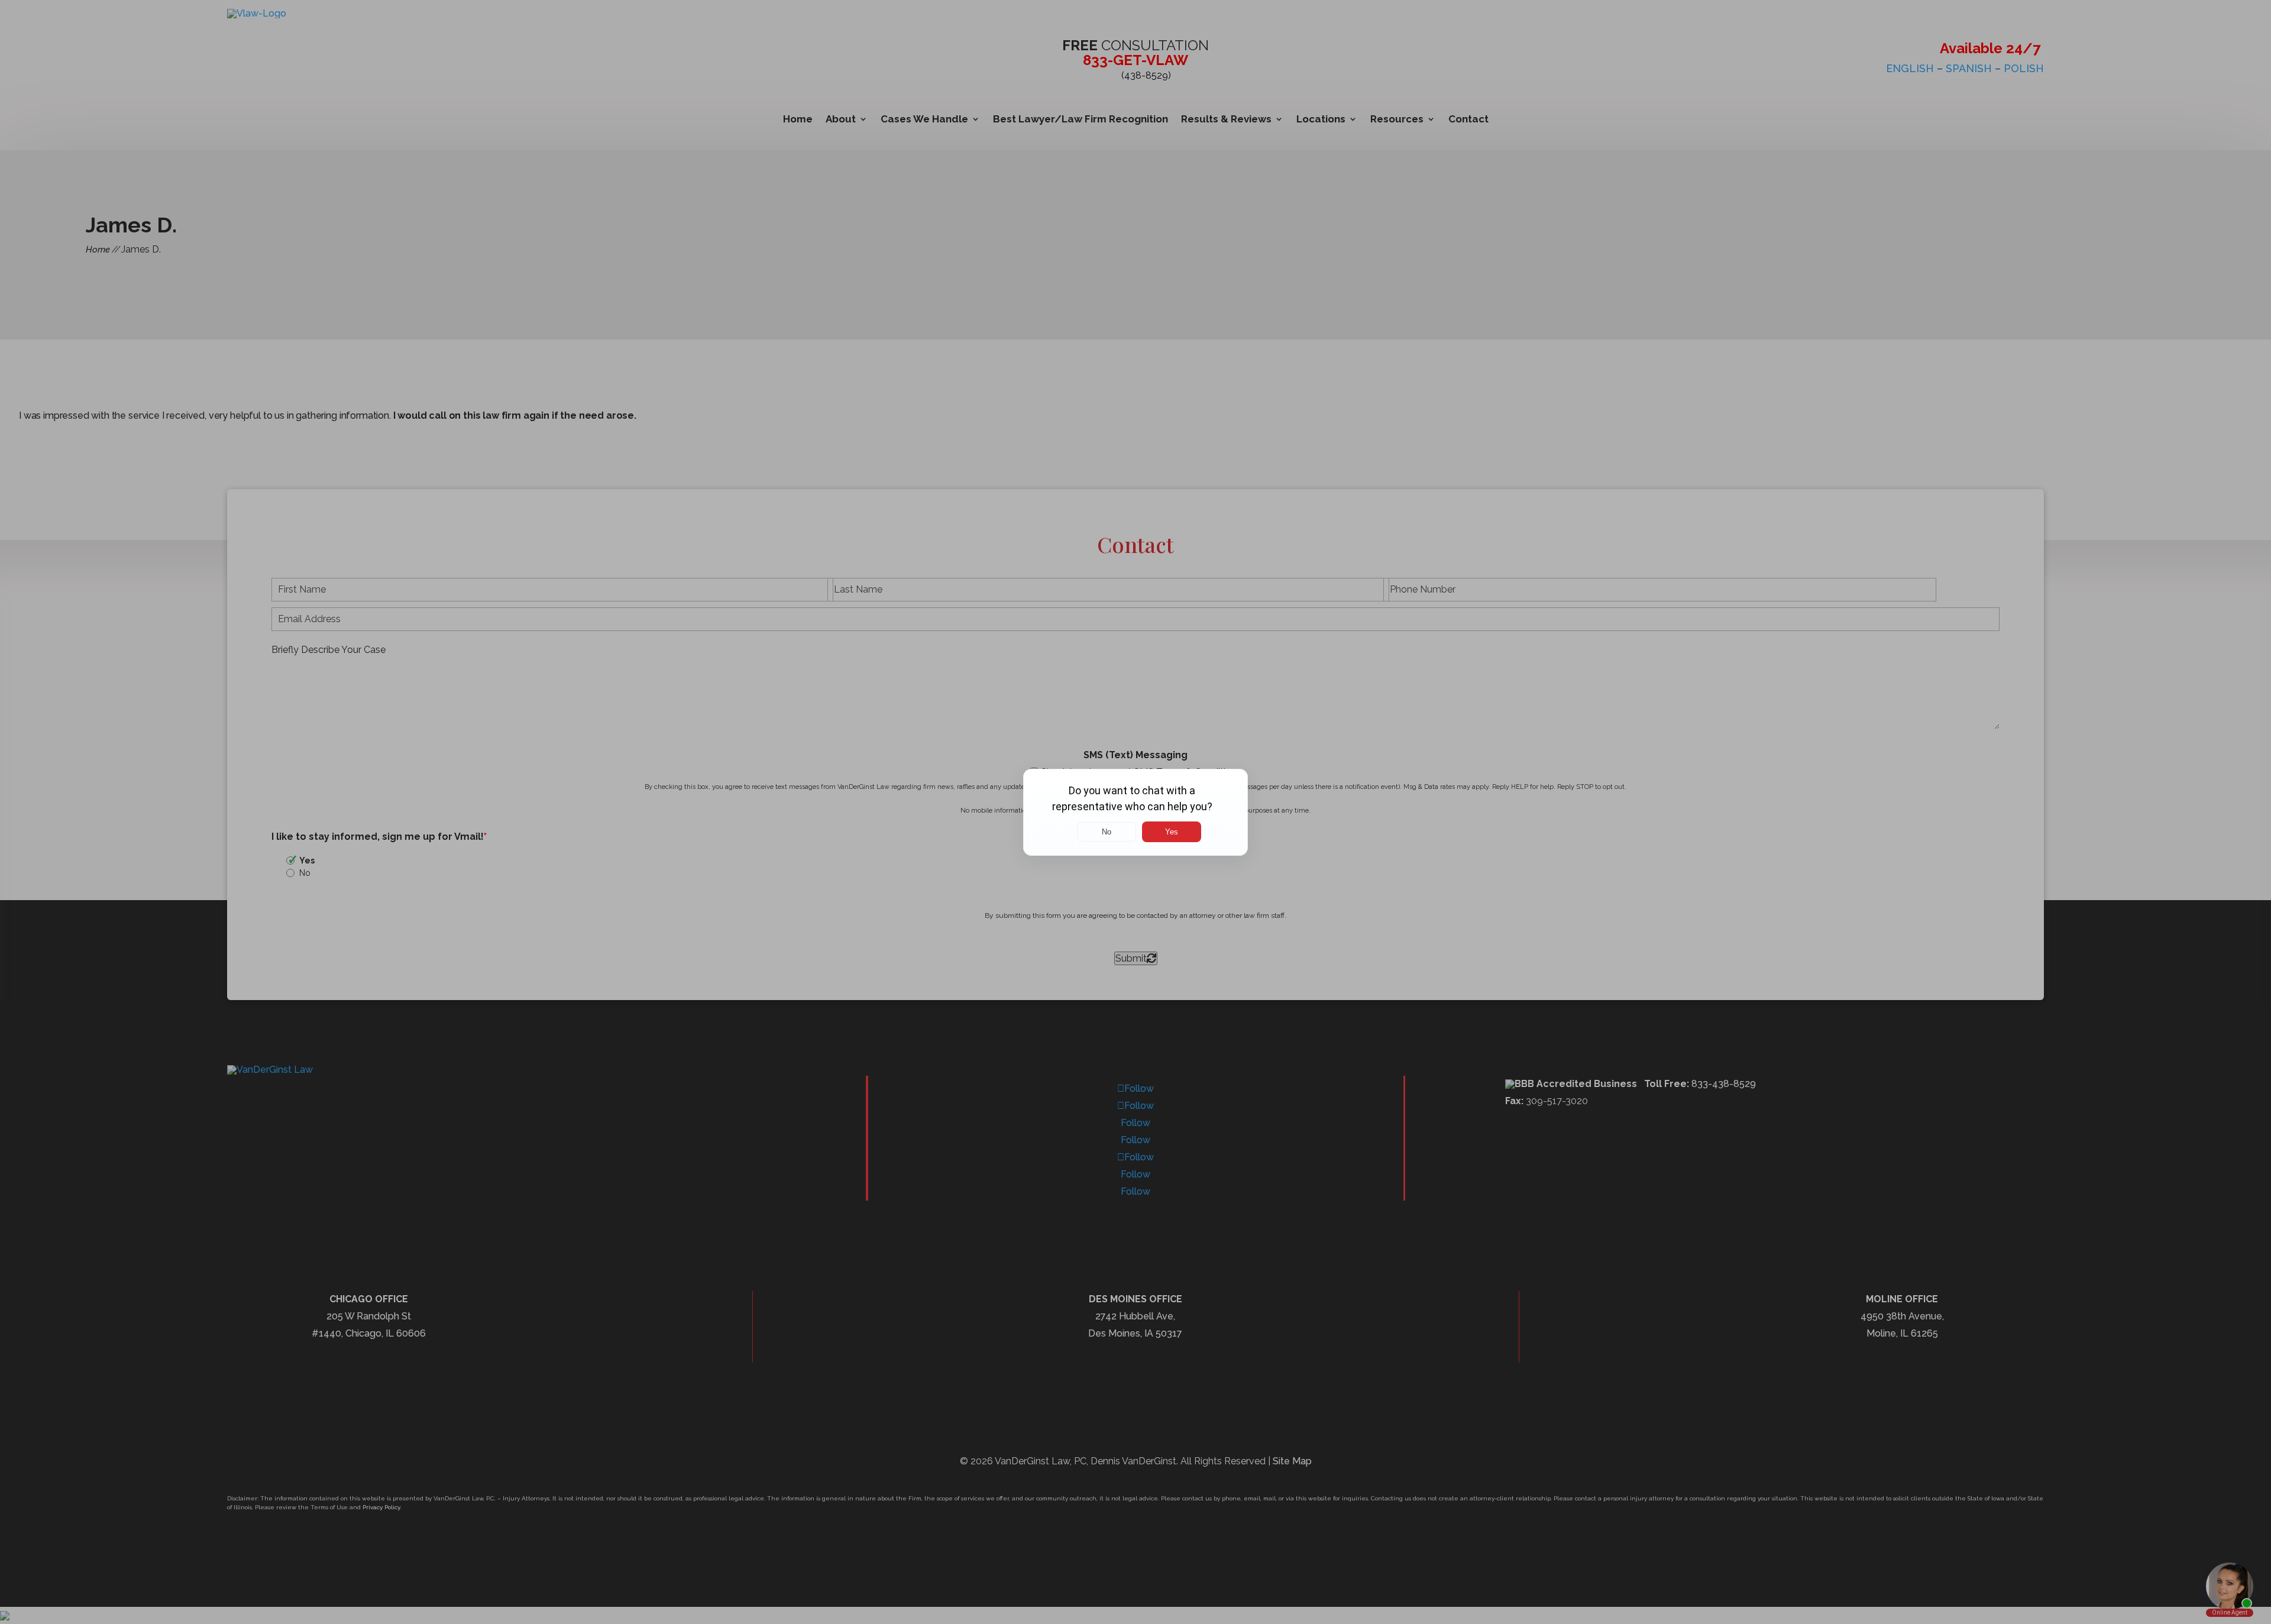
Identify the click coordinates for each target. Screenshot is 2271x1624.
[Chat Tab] (1135, 812)
